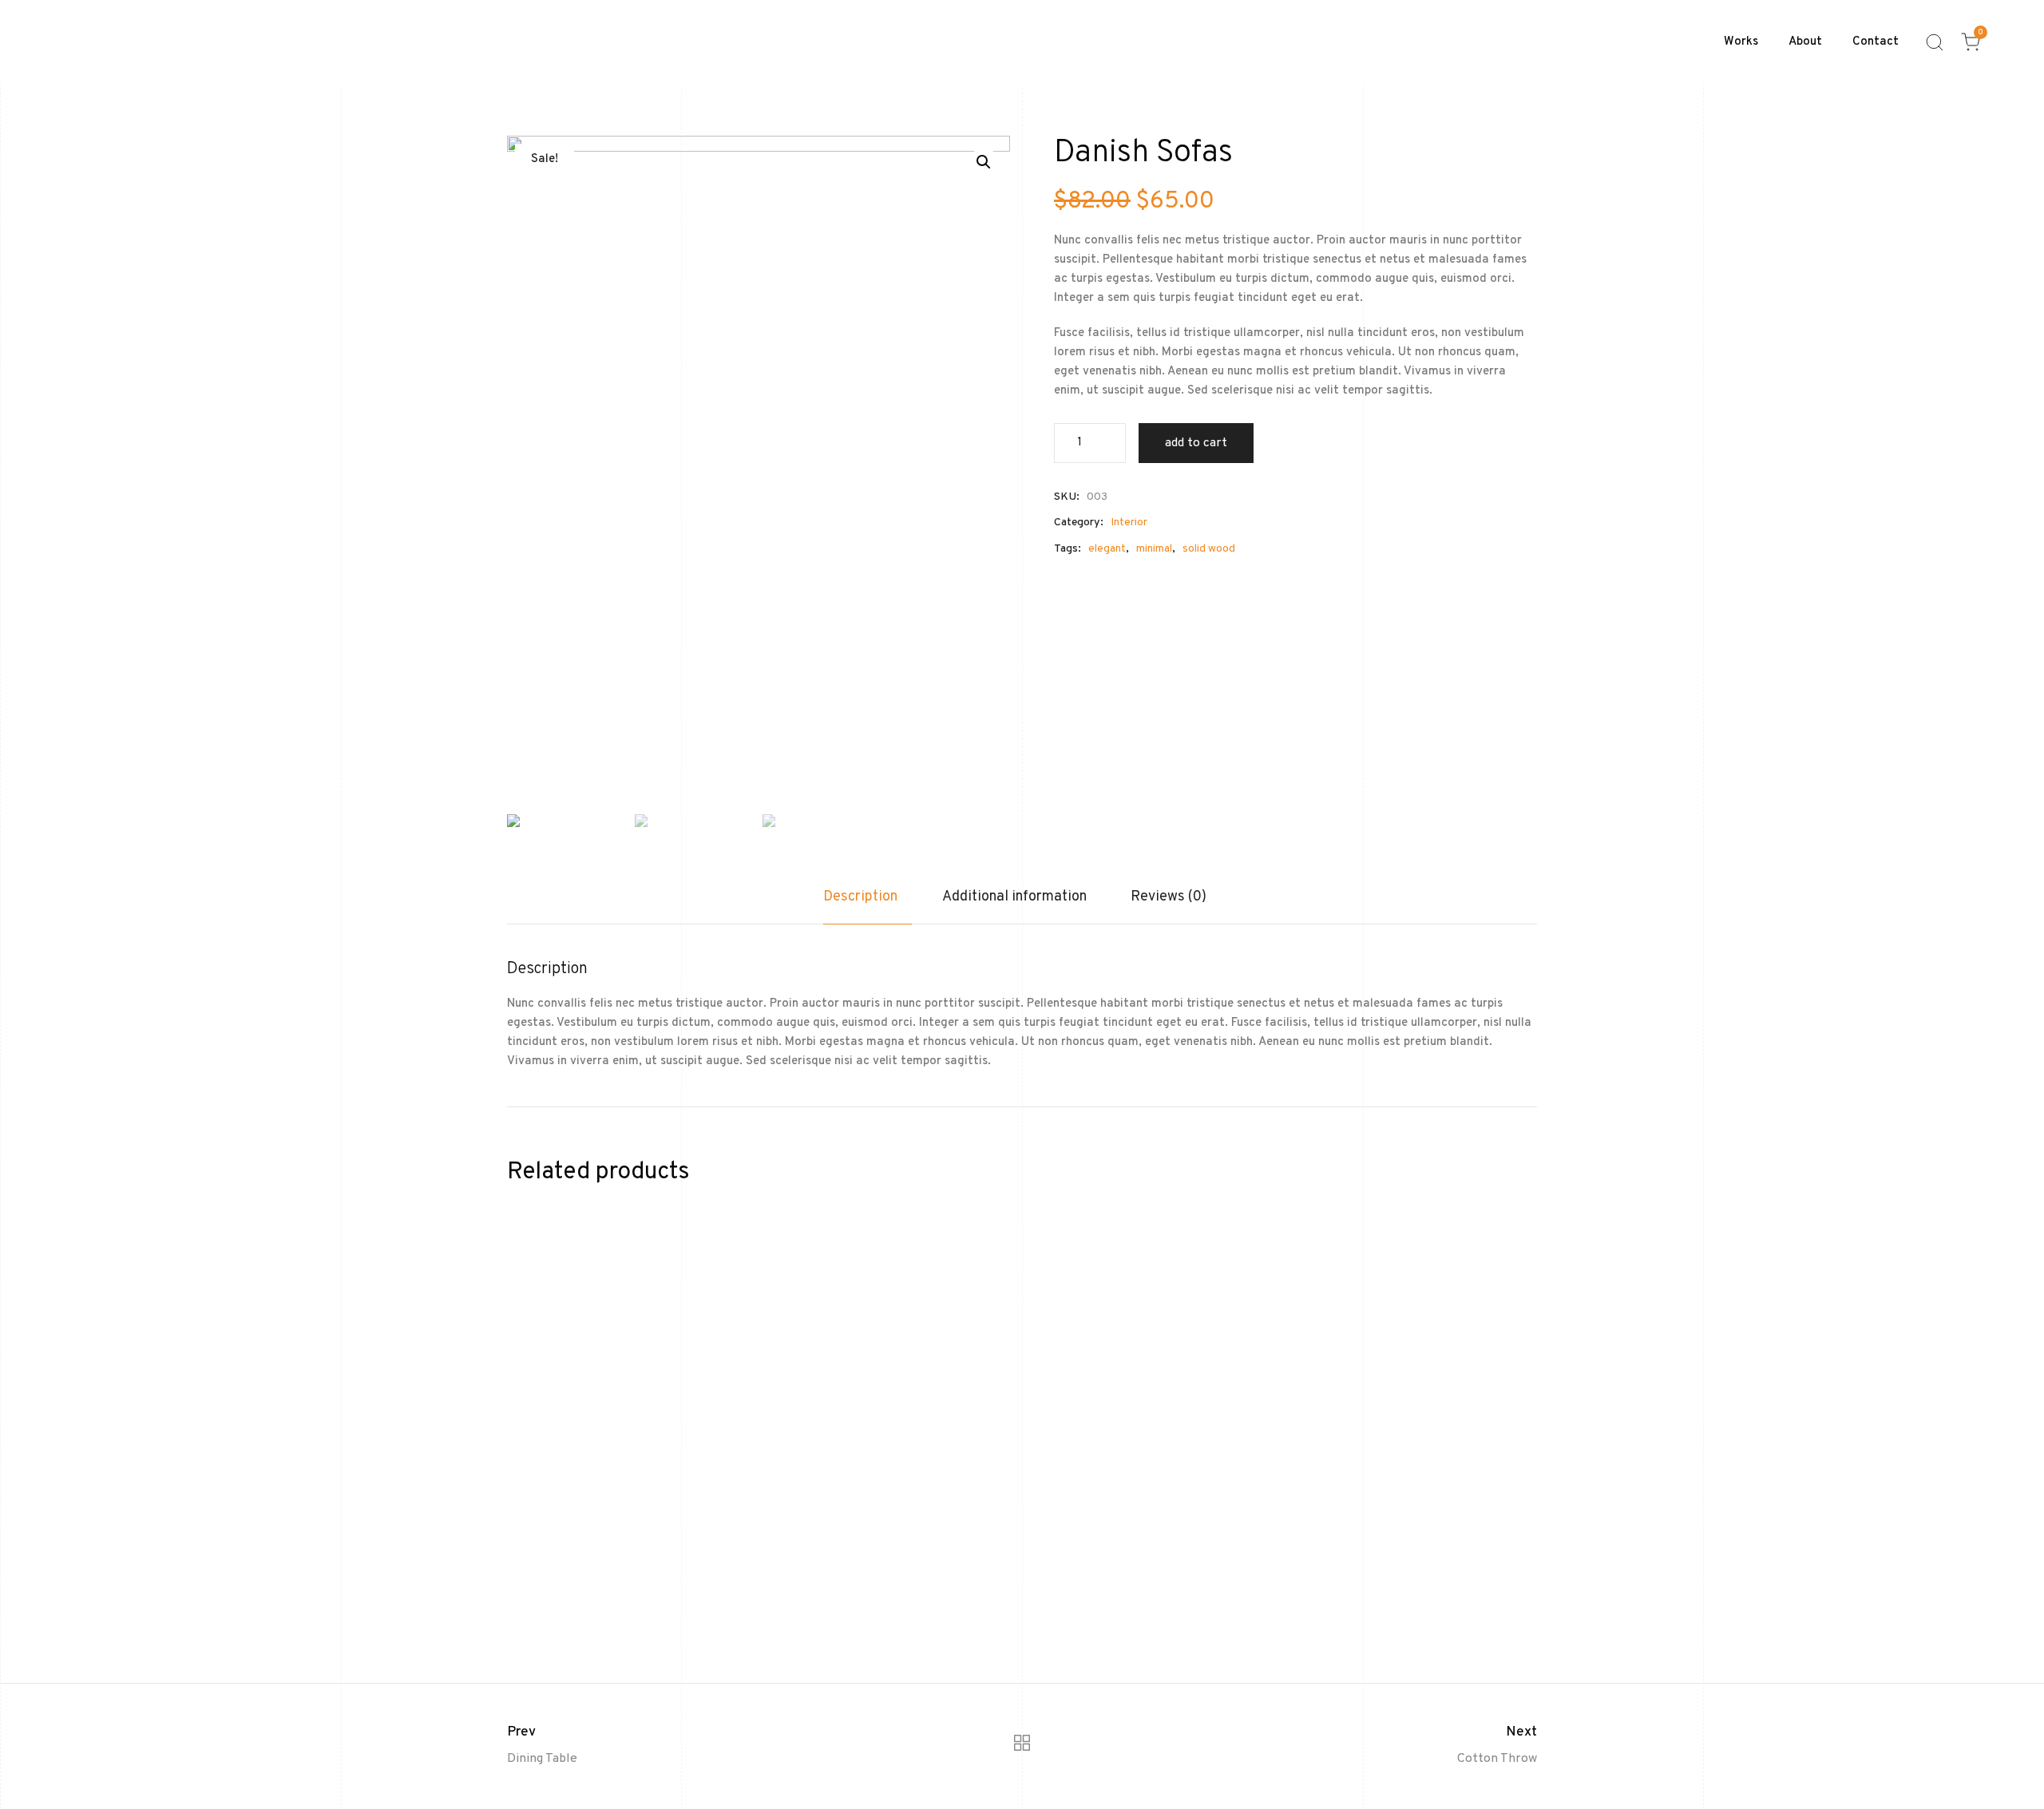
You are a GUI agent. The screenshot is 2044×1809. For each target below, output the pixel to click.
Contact (1876, 42)
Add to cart (1196, 443)
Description (860, 897)
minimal (1154, 549)
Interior (1129, 523)
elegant (1107, 549)
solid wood (1209, 549)
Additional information (1014, 897)
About (1805, 42)
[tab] (868, 905)
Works (1741, 42)
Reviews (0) (1169, 897)
